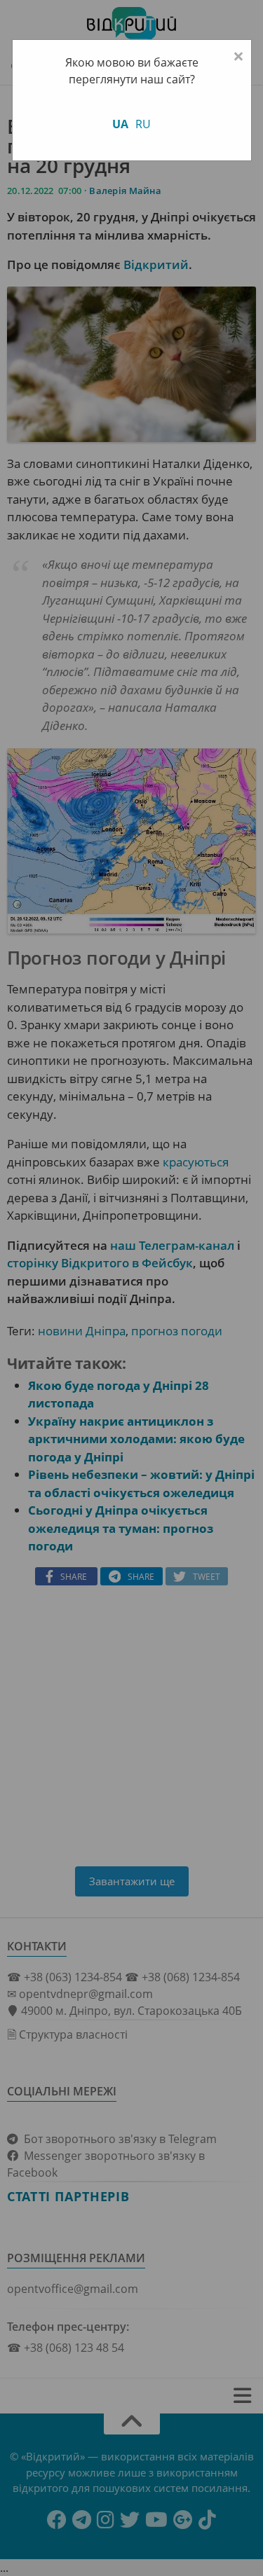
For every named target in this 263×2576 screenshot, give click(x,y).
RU (143, 124)
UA (120, 124)
